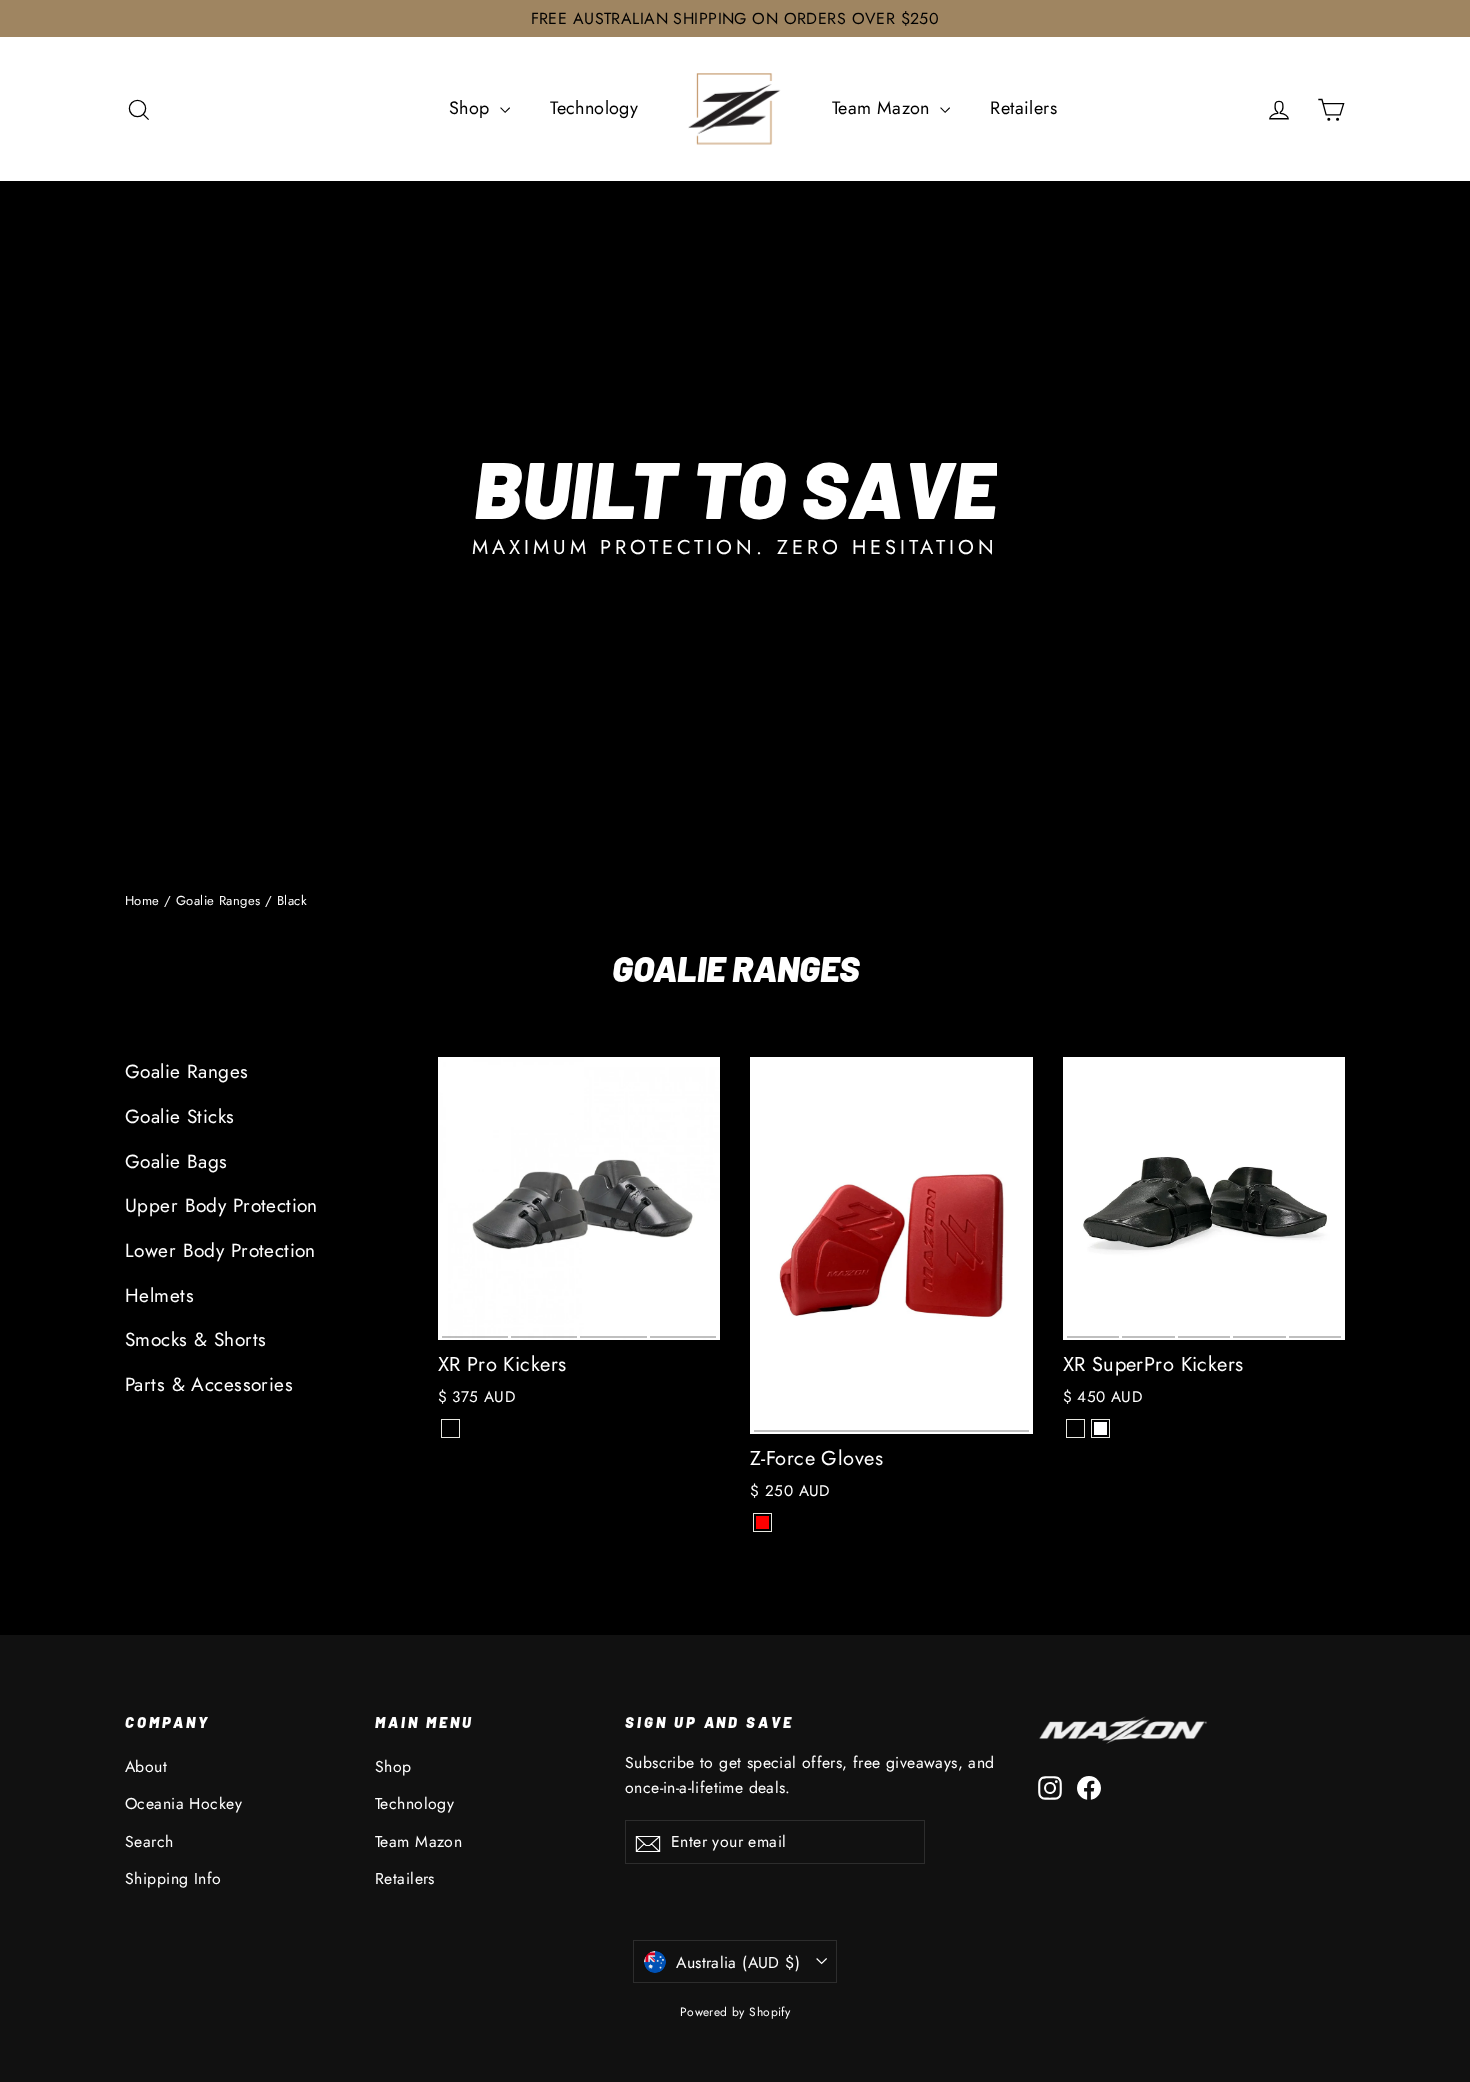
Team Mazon (884, 108)
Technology (594, 108)
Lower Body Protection (220, 1250)
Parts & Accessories (209, 1384)
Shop (472, 108)
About (146, 1766)
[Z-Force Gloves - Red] (762, 1522)
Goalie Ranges (218, 900)
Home (142, 900)
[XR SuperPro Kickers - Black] (1075, 1428)
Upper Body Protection (221, 1205)
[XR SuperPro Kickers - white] (1100, 1428)
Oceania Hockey (183, 1803)
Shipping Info (173, 1878)
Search (149, 1841)
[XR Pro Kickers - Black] (450, 1428)
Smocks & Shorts (195, 1339)
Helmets (159, 1295)
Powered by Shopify (735, 2012)
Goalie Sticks (180, 1116)
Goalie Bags (176, 1161)
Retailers (1023, 108)
